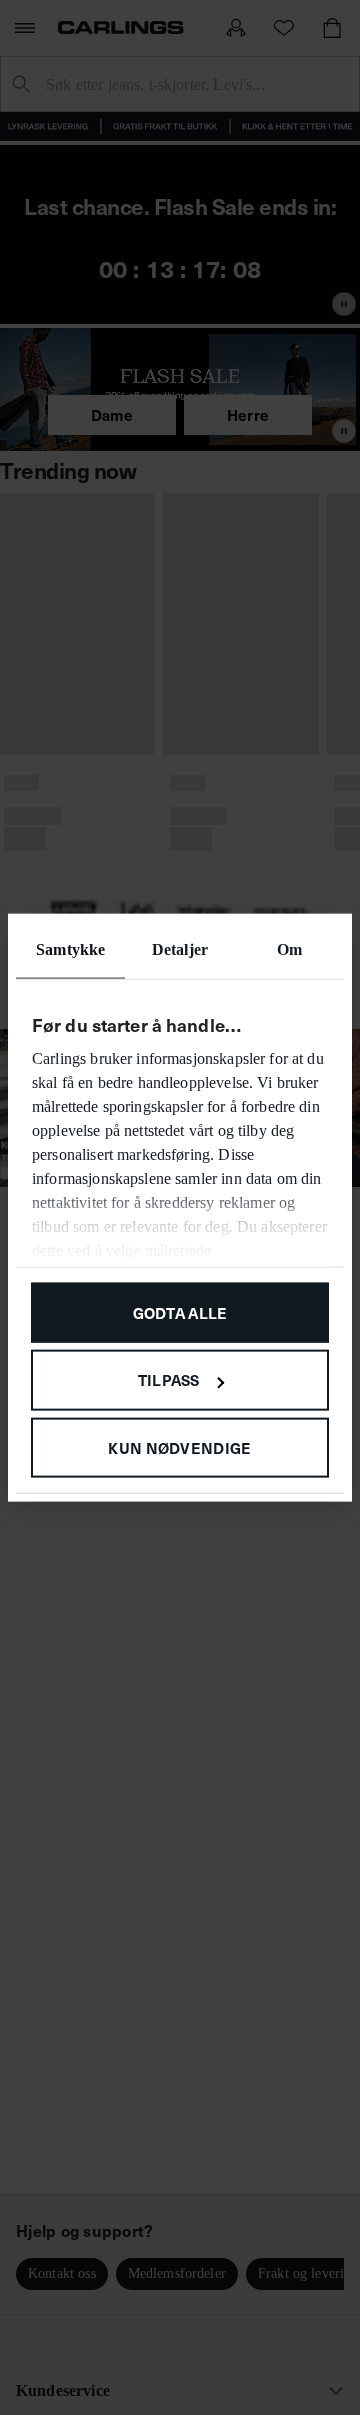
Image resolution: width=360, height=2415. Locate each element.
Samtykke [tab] (70, 948)
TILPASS (169, 1379)
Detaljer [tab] (180, 948)
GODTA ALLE (180, 1311)
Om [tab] (289, 948)
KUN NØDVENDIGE (179, 1447)
